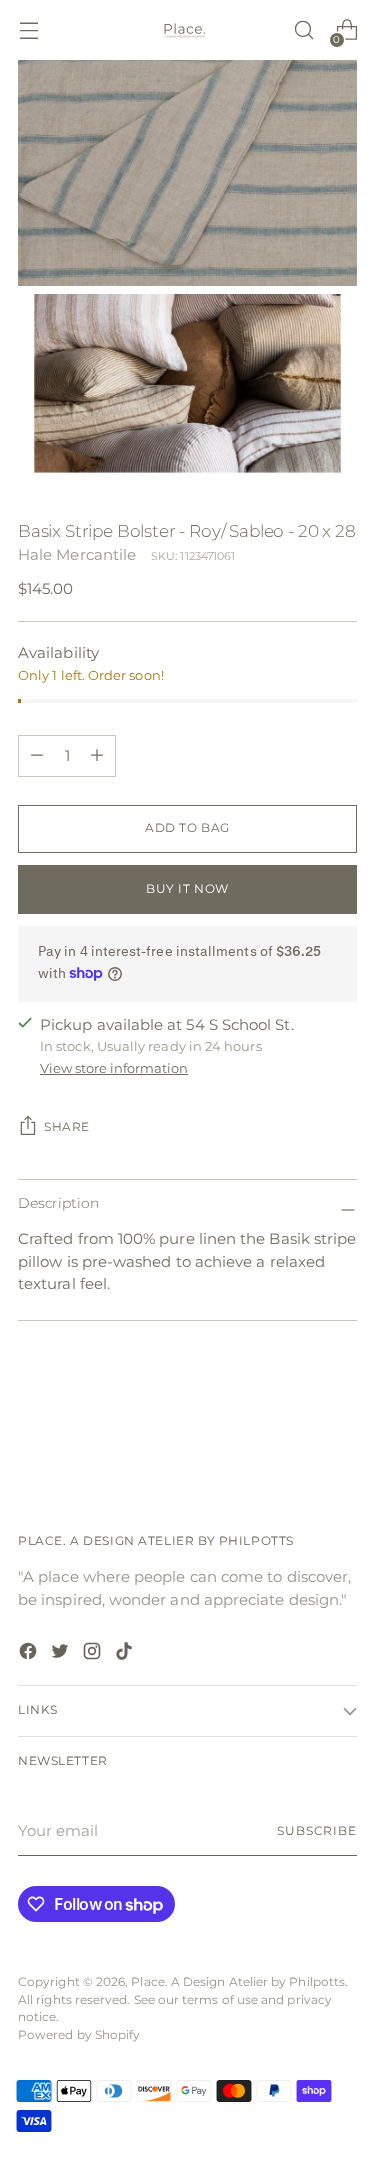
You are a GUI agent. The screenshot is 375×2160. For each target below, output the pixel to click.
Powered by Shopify (79, 2035)
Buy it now (187, 889)
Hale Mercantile (77, 554)
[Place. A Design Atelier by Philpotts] (188, 30)
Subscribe (317, 1831)
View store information (114, 1068)
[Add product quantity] (37, 756)
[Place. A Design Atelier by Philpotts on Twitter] (62, 1654)
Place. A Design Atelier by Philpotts (238, 1982)
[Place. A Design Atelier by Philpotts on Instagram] (94, 1654)
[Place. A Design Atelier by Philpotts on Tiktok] (126, 1654)
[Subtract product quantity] (97, 756)
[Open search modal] (303, 30)
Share (67, 1127)
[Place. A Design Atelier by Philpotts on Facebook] (30, 1654)
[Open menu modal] (28, 30)
